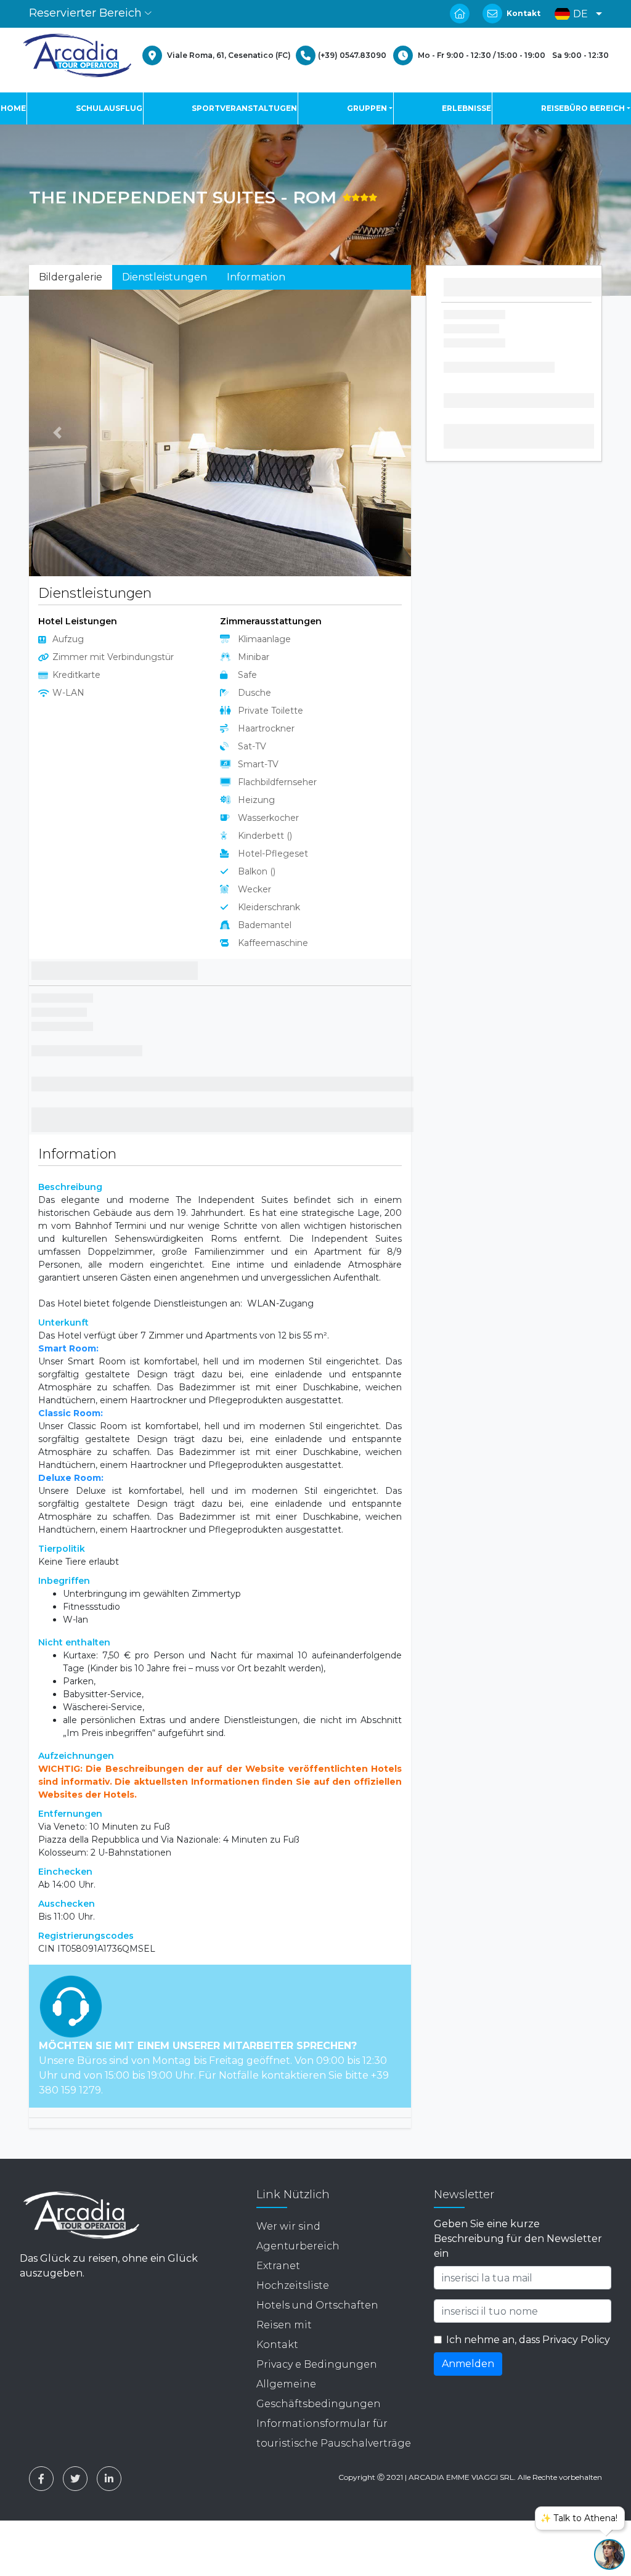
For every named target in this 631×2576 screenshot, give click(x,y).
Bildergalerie (71, 277)
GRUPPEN (367, 108)
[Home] (77, 55)
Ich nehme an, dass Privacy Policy (528, 2340)
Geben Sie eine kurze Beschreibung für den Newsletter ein (518, 2239)
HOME (13, 108)
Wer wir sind (288, 2226)
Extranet (278, 2266)
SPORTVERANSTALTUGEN (244, 108)
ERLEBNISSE (466, 108)
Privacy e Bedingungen (317, 2364)
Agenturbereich (298, 2246)
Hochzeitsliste (293, 2285)
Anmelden (468, 2364)
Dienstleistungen (165, 277)
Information (256, 277)
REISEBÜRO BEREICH (583, 108)
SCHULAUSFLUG (109, 108)
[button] (575, 14)
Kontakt (523, 13)
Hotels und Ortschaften (317, 2305)
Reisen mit (284, 2325)
